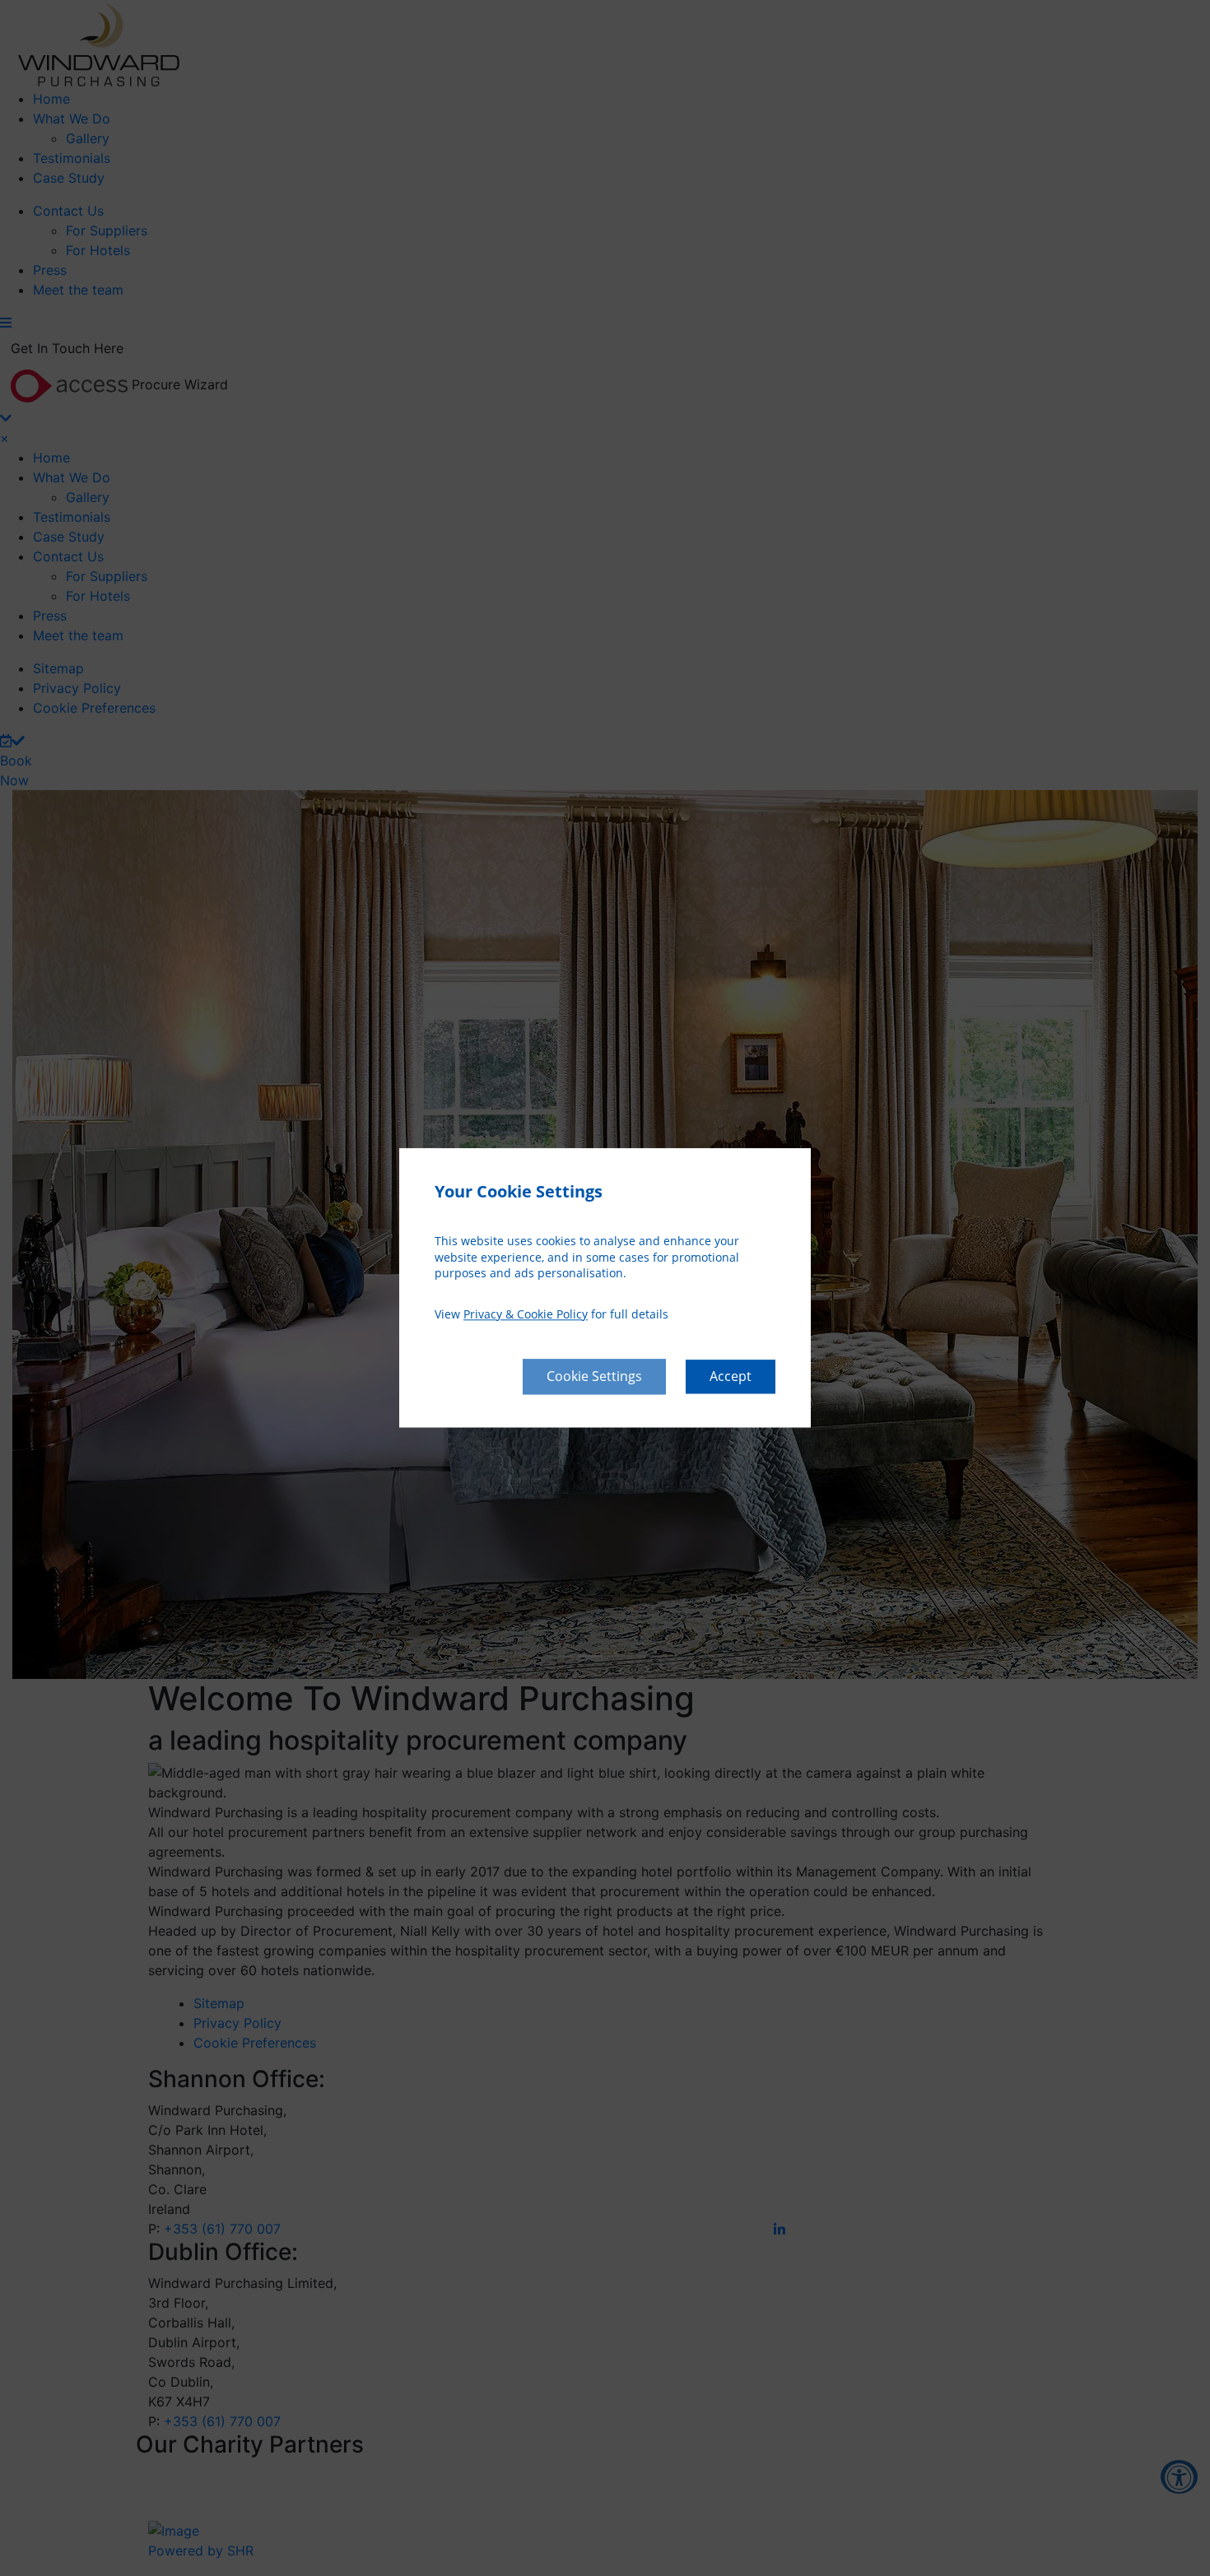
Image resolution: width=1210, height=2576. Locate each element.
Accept (731, 1377)
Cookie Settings (594, 1377)
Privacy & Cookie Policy (526, 1314)
